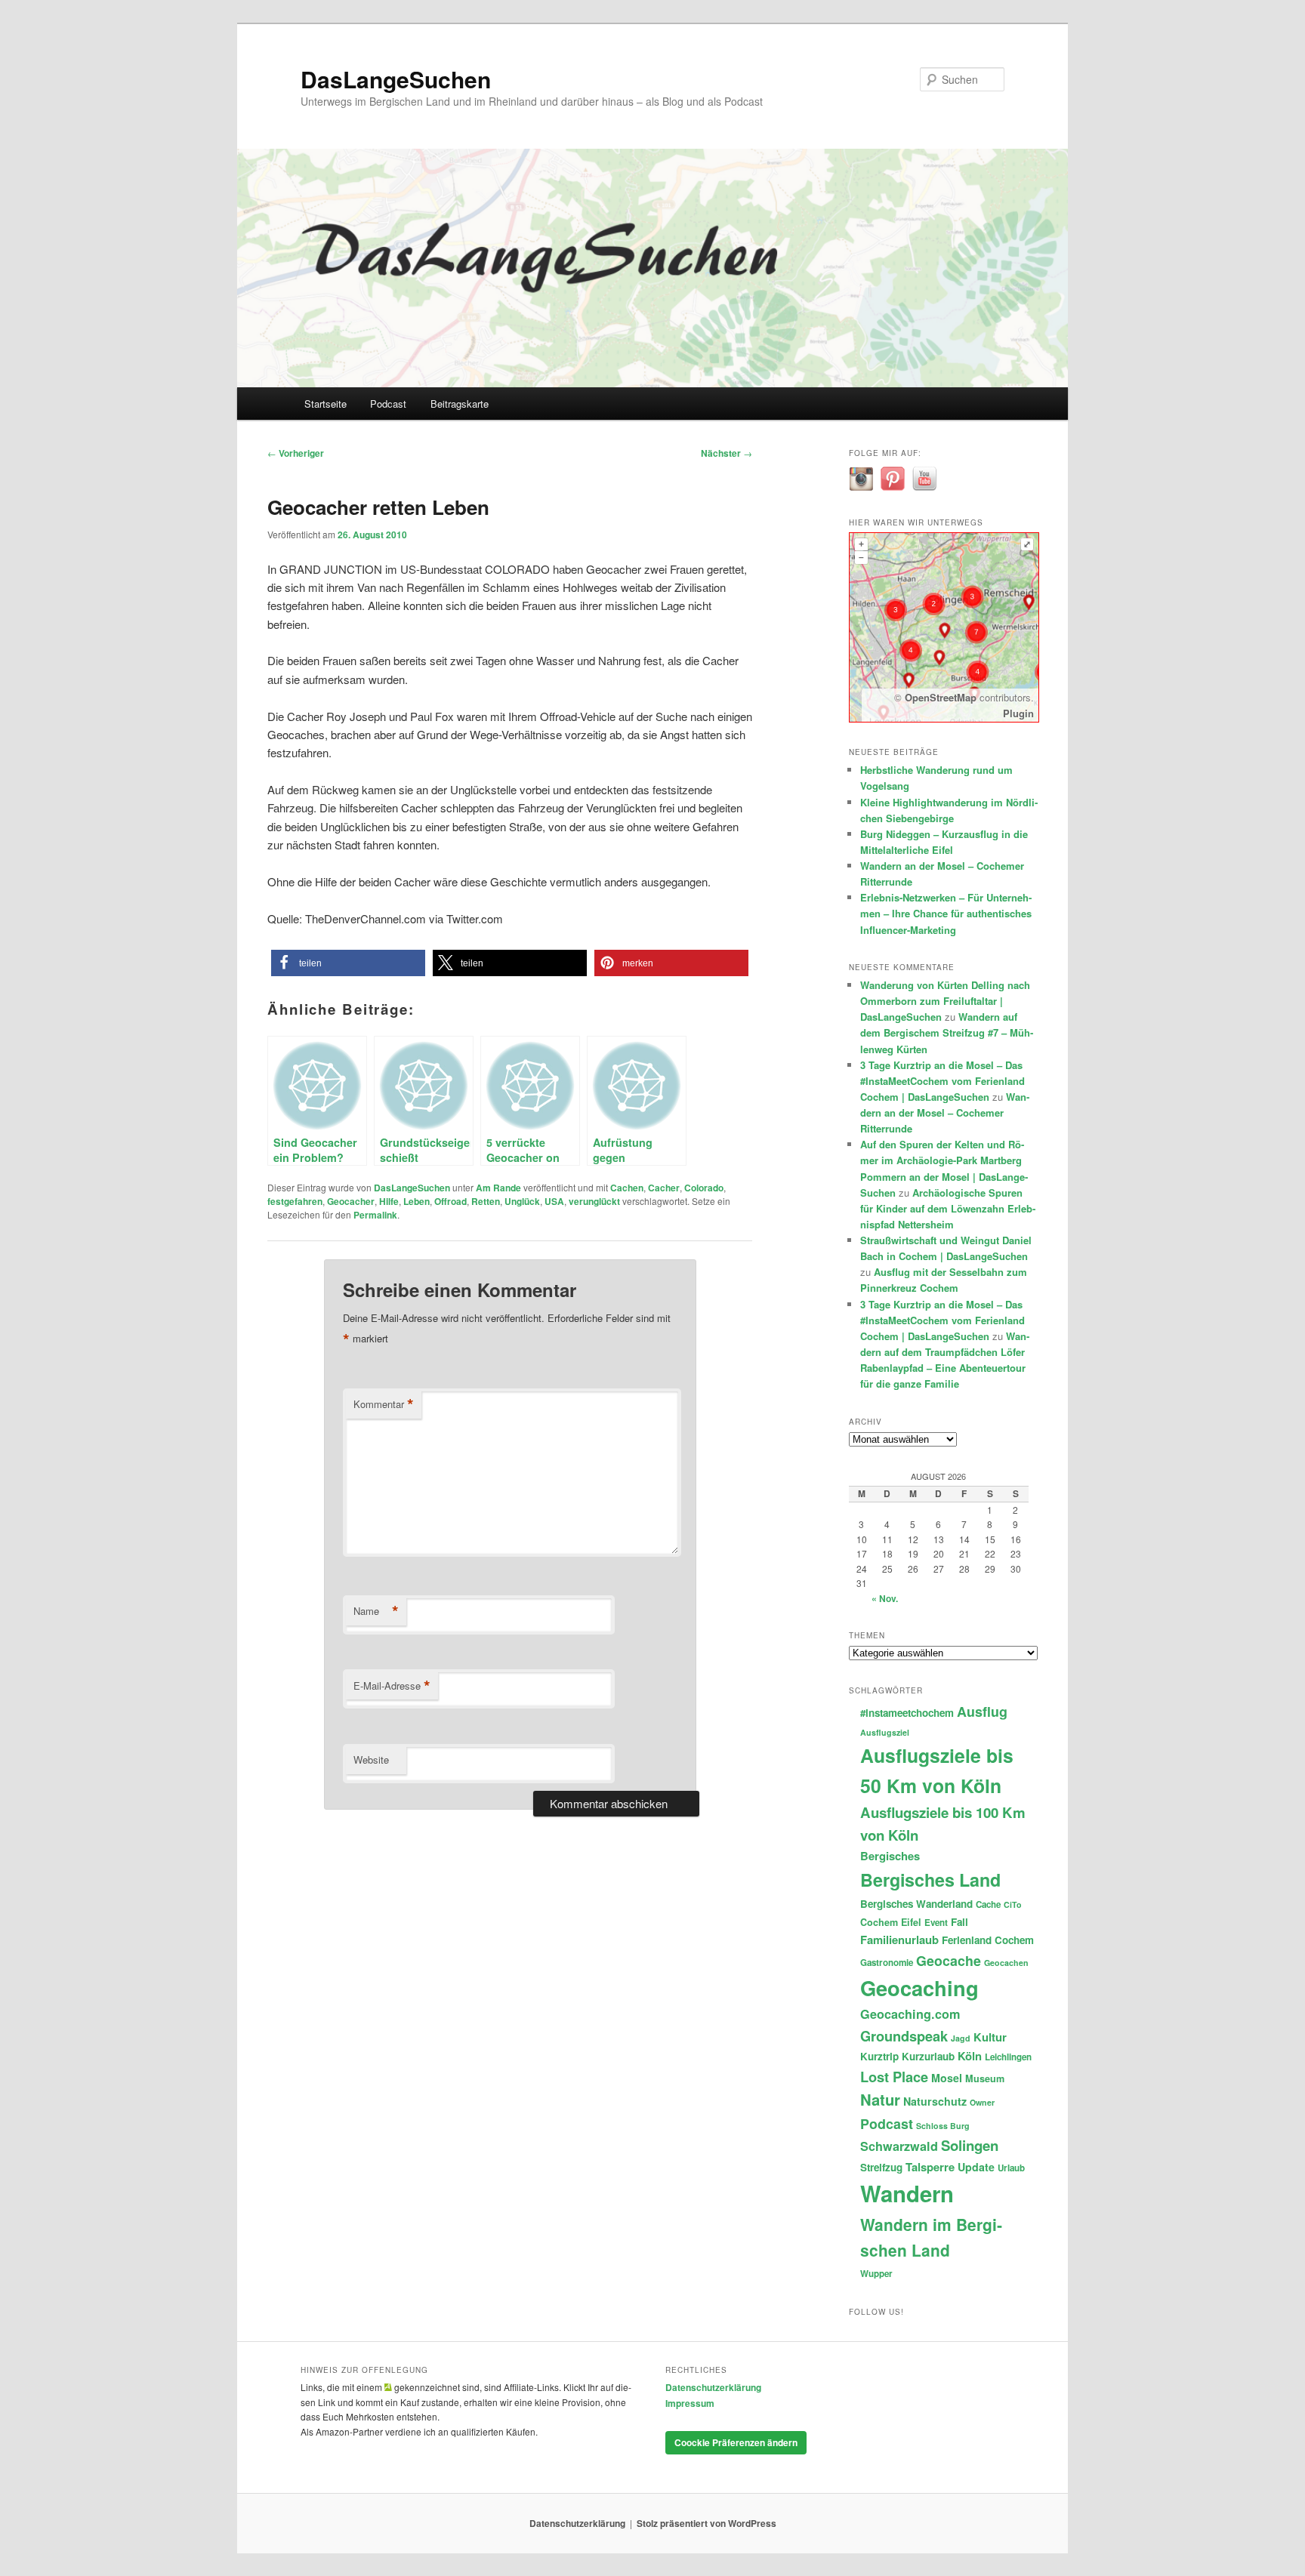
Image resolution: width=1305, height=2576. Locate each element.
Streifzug (881, 2167)
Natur (880, 2099)
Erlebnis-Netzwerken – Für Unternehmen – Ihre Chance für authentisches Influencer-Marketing (946, 913)
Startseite (325, 404)
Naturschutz (935, 2101)
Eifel (911, 1922)
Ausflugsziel (885, 1732)
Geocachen (1006, 1963)
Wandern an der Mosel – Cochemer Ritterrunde (945, 1112)
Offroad (450, 1201)
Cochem (879, 1922)
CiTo (1013, 1904)
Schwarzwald (899, 2146)
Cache (988, 1904)
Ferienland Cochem (988, 1940)
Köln (970, 2056)
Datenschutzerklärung (713, 2387)
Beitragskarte (460, 404)
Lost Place (894, 2077)
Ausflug (982, 1711)
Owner (982, 2102)
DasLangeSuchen (396, 79)
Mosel (947, 2078)
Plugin (1018, 713)
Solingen (970, 2145)
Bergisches (890, 1856)
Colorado (704, 1188)
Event (936, 1923)
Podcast (388, 404)
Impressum (690, 2403)
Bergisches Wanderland (916, 1904)
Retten (486, 1201)
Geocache (949, 1960)
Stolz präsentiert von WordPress (706, 2523)
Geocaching (919, 1987)
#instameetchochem (907, 1713)
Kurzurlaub (928, 2056)
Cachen (627, 1188)
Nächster (727, 453)
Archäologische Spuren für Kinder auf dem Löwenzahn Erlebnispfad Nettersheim (948, 1208)
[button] (348, 963)
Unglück (522, 1201)
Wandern (907, 2193)
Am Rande (498, 1188)
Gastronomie (887, 1963)
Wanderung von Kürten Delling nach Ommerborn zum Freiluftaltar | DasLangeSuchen (945, 1001)
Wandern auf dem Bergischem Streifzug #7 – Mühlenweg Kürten (947, 1032)
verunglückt (594, 1201)
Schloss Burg (943, 2126)
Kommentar (384, 1404)
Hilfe (389, 1201)
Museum (985, 2078)
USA (554, 1201)
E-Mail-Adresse (392, 1686)
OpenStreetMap (941, 697)
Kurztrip (879, 2056)
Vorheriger (296, 453)
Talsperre (930, 2167)
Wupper (876, 2274)
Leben (416, 1201)
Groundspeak (904, 2036)
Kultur (990, 2037)
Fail (959, 1922)
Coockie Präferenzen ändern (736, 2442)
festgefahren (295, 1201)
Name (376, 1611)
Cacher (664, 1188)
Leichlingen (1008, 2057)
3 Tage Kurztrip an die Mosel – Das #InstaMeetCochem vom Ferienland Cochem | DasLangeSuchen (942, 1081)
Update (976, 2167)
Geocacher (351, 1201)
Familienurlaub (899, 1940)
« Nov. (885, 1598)
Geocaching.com (910, 2014)
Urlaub (1011, 2168)
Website (371, 1759)
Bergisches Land (930, 1880)
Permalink (375, 1215)
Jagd (961, 2038)
